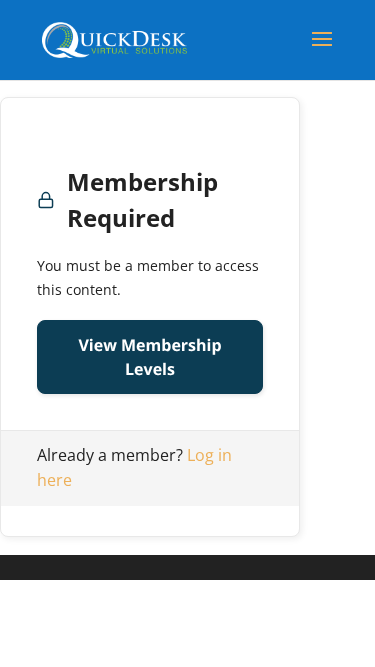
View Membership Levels (149, 357)
